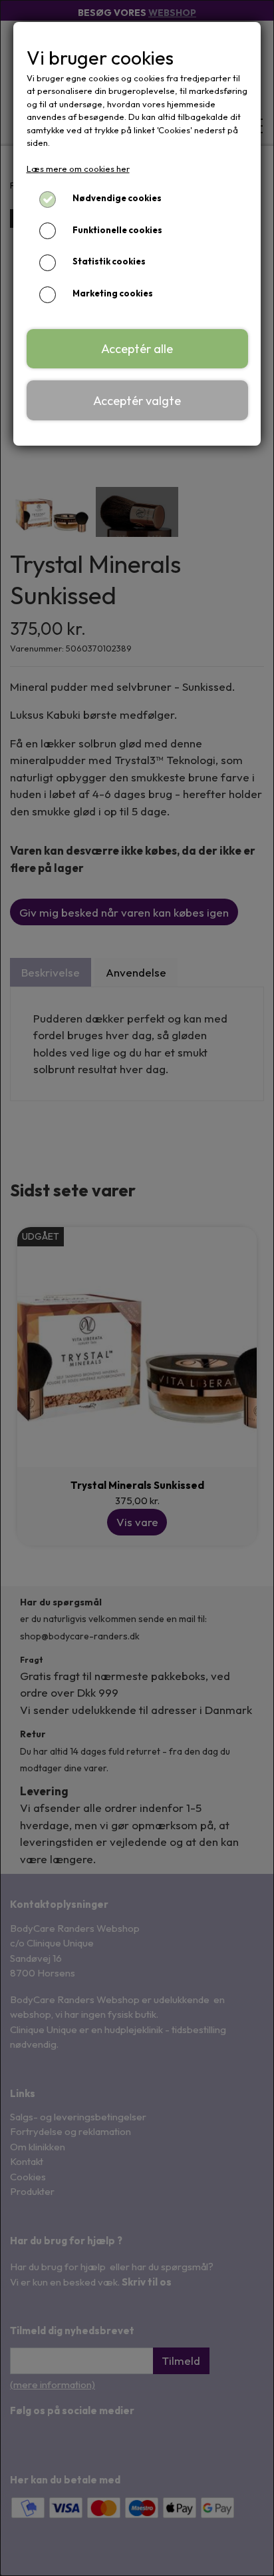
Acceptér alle (137, 349)
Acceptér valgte (137, 401)
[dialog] (137, 1288)
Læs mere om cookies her (78, 169)
